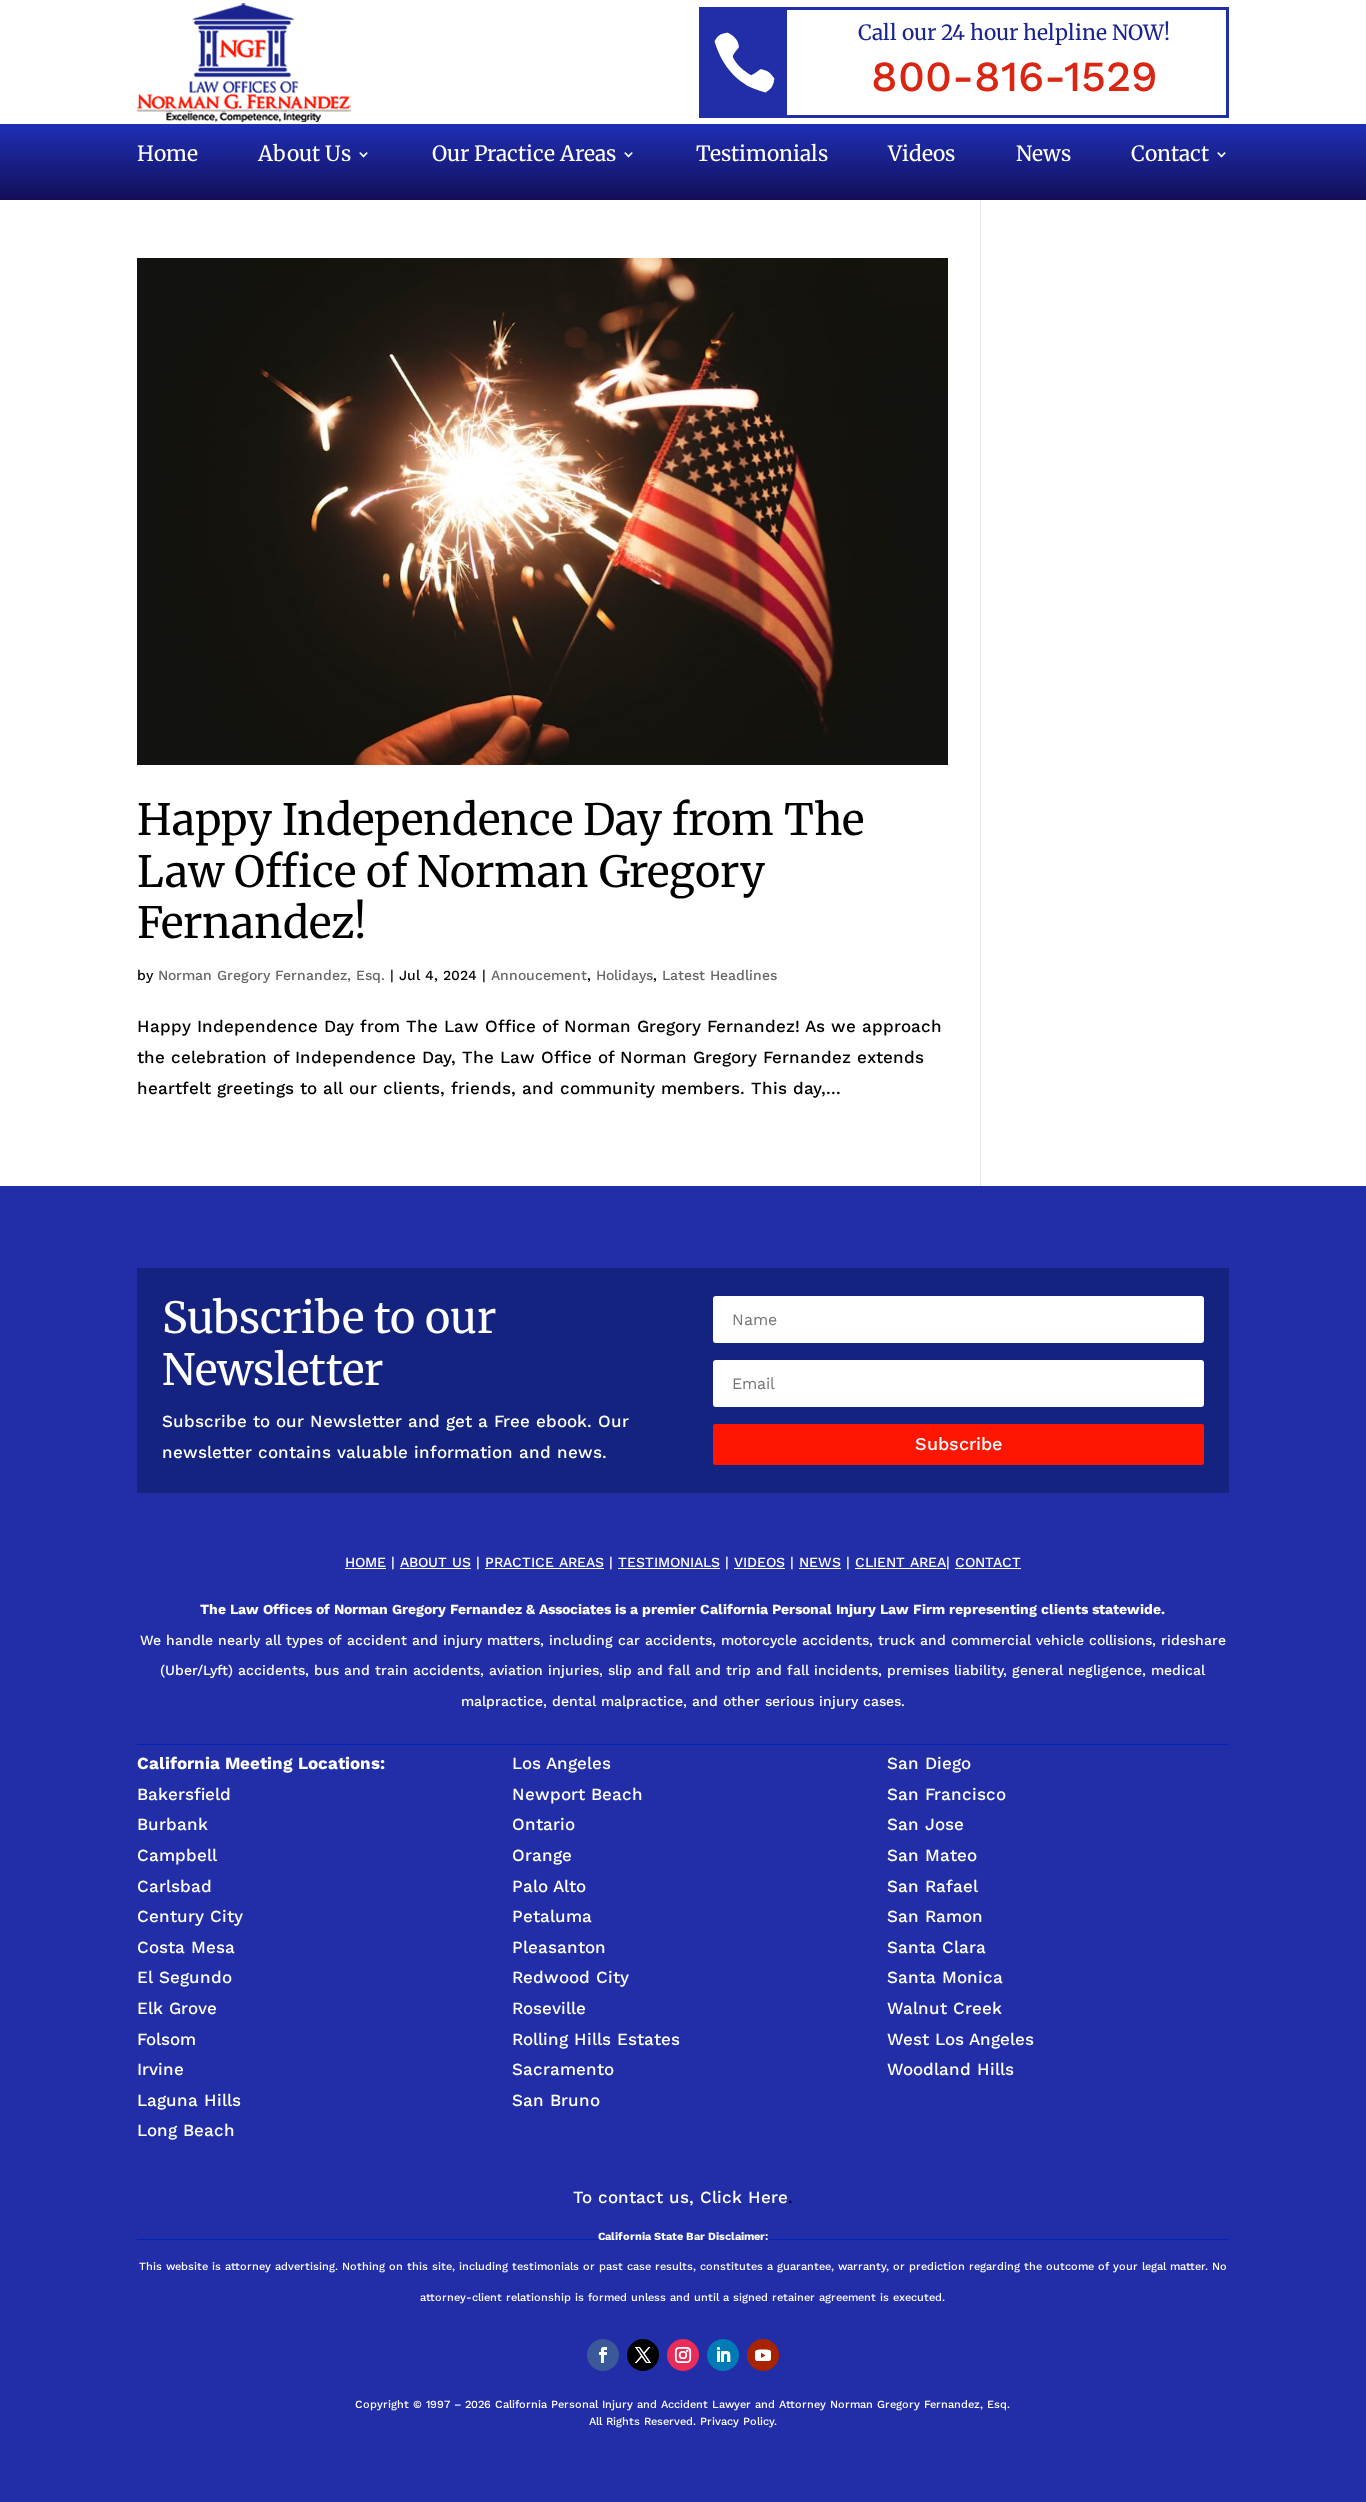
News (1043, 157)
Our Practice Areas (524, 157)
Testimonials (762, 157)
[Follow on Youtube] (763, 2355)
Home (167, 157)
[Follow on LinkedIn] (723, 2355)
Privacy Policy (737, 2421)
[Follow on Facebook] (603, 2355)
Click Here (744, 2197)
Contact (1170, 157)
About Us (304, 157)
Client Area (900, 1562)
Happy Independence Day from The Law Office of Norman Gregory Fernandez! (500, 871)
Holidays (624, 975)
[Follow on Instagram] (683, 2355)
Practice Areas (544, 1562)
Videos (921, 157)
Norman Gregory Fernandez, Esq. (271, 975)
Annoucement (539, 975)
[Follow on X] (643, 2355)
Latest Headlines (719, 975)
